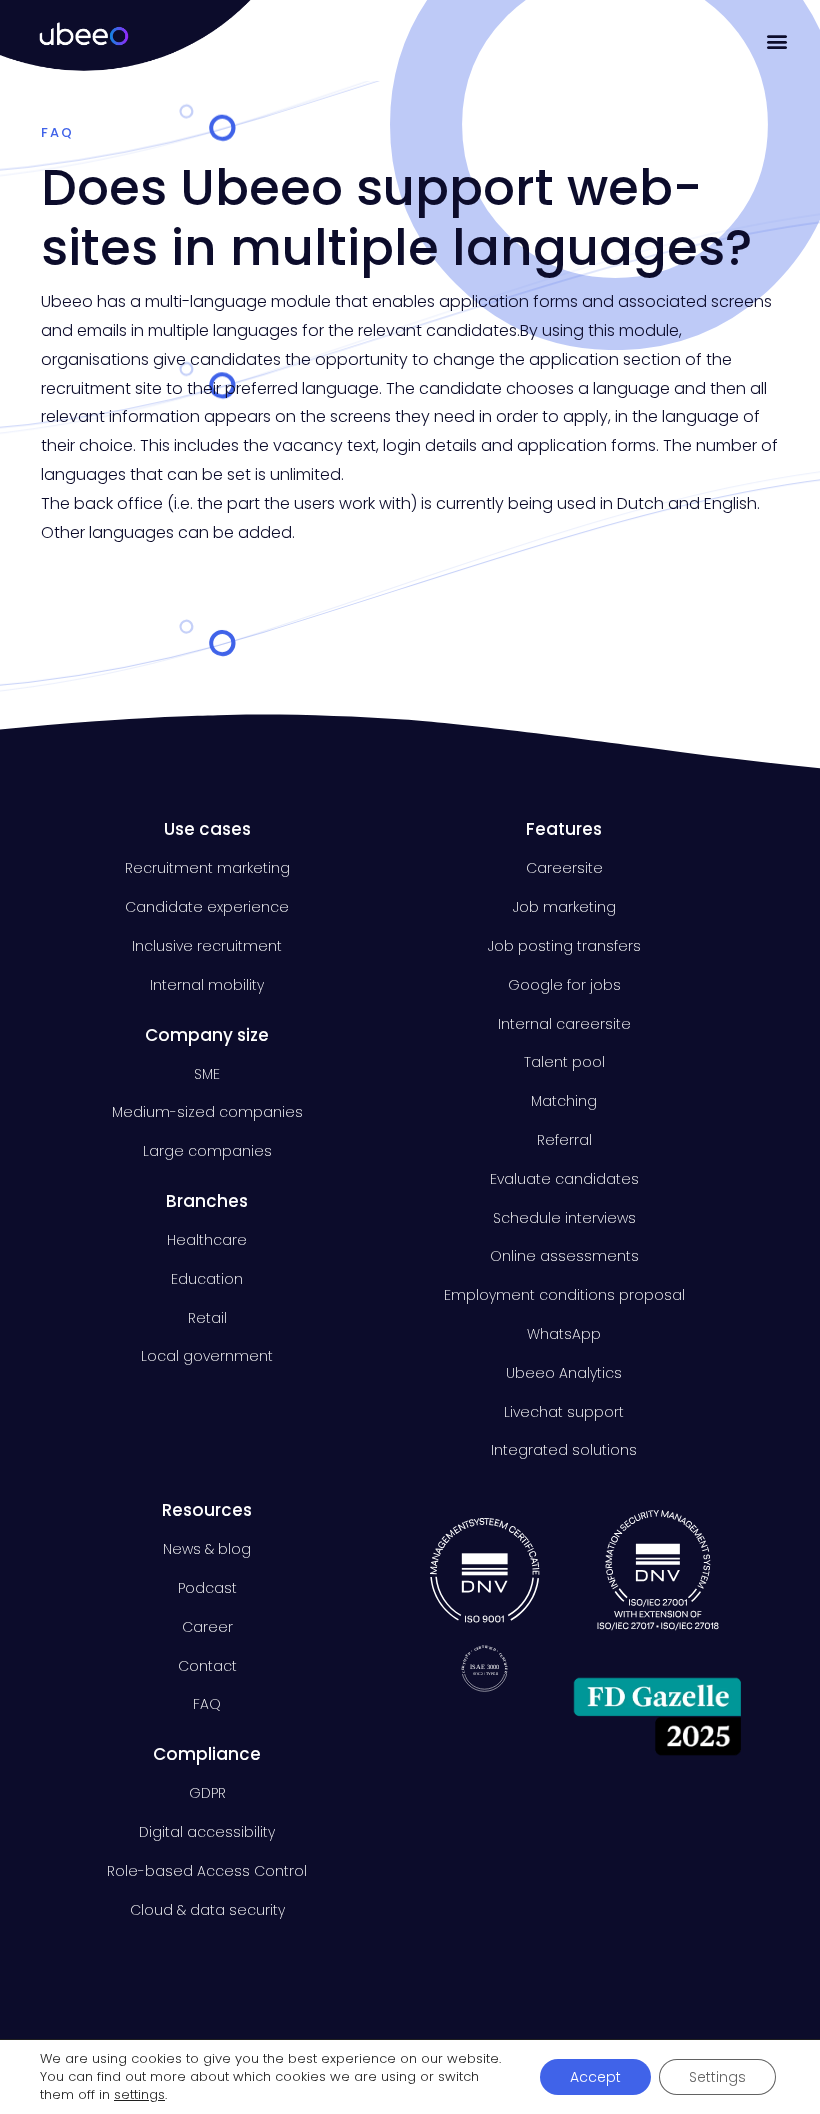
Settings (717, 2077)
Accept (595, 2077)
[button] (777, 40)
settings (139, 2095)
